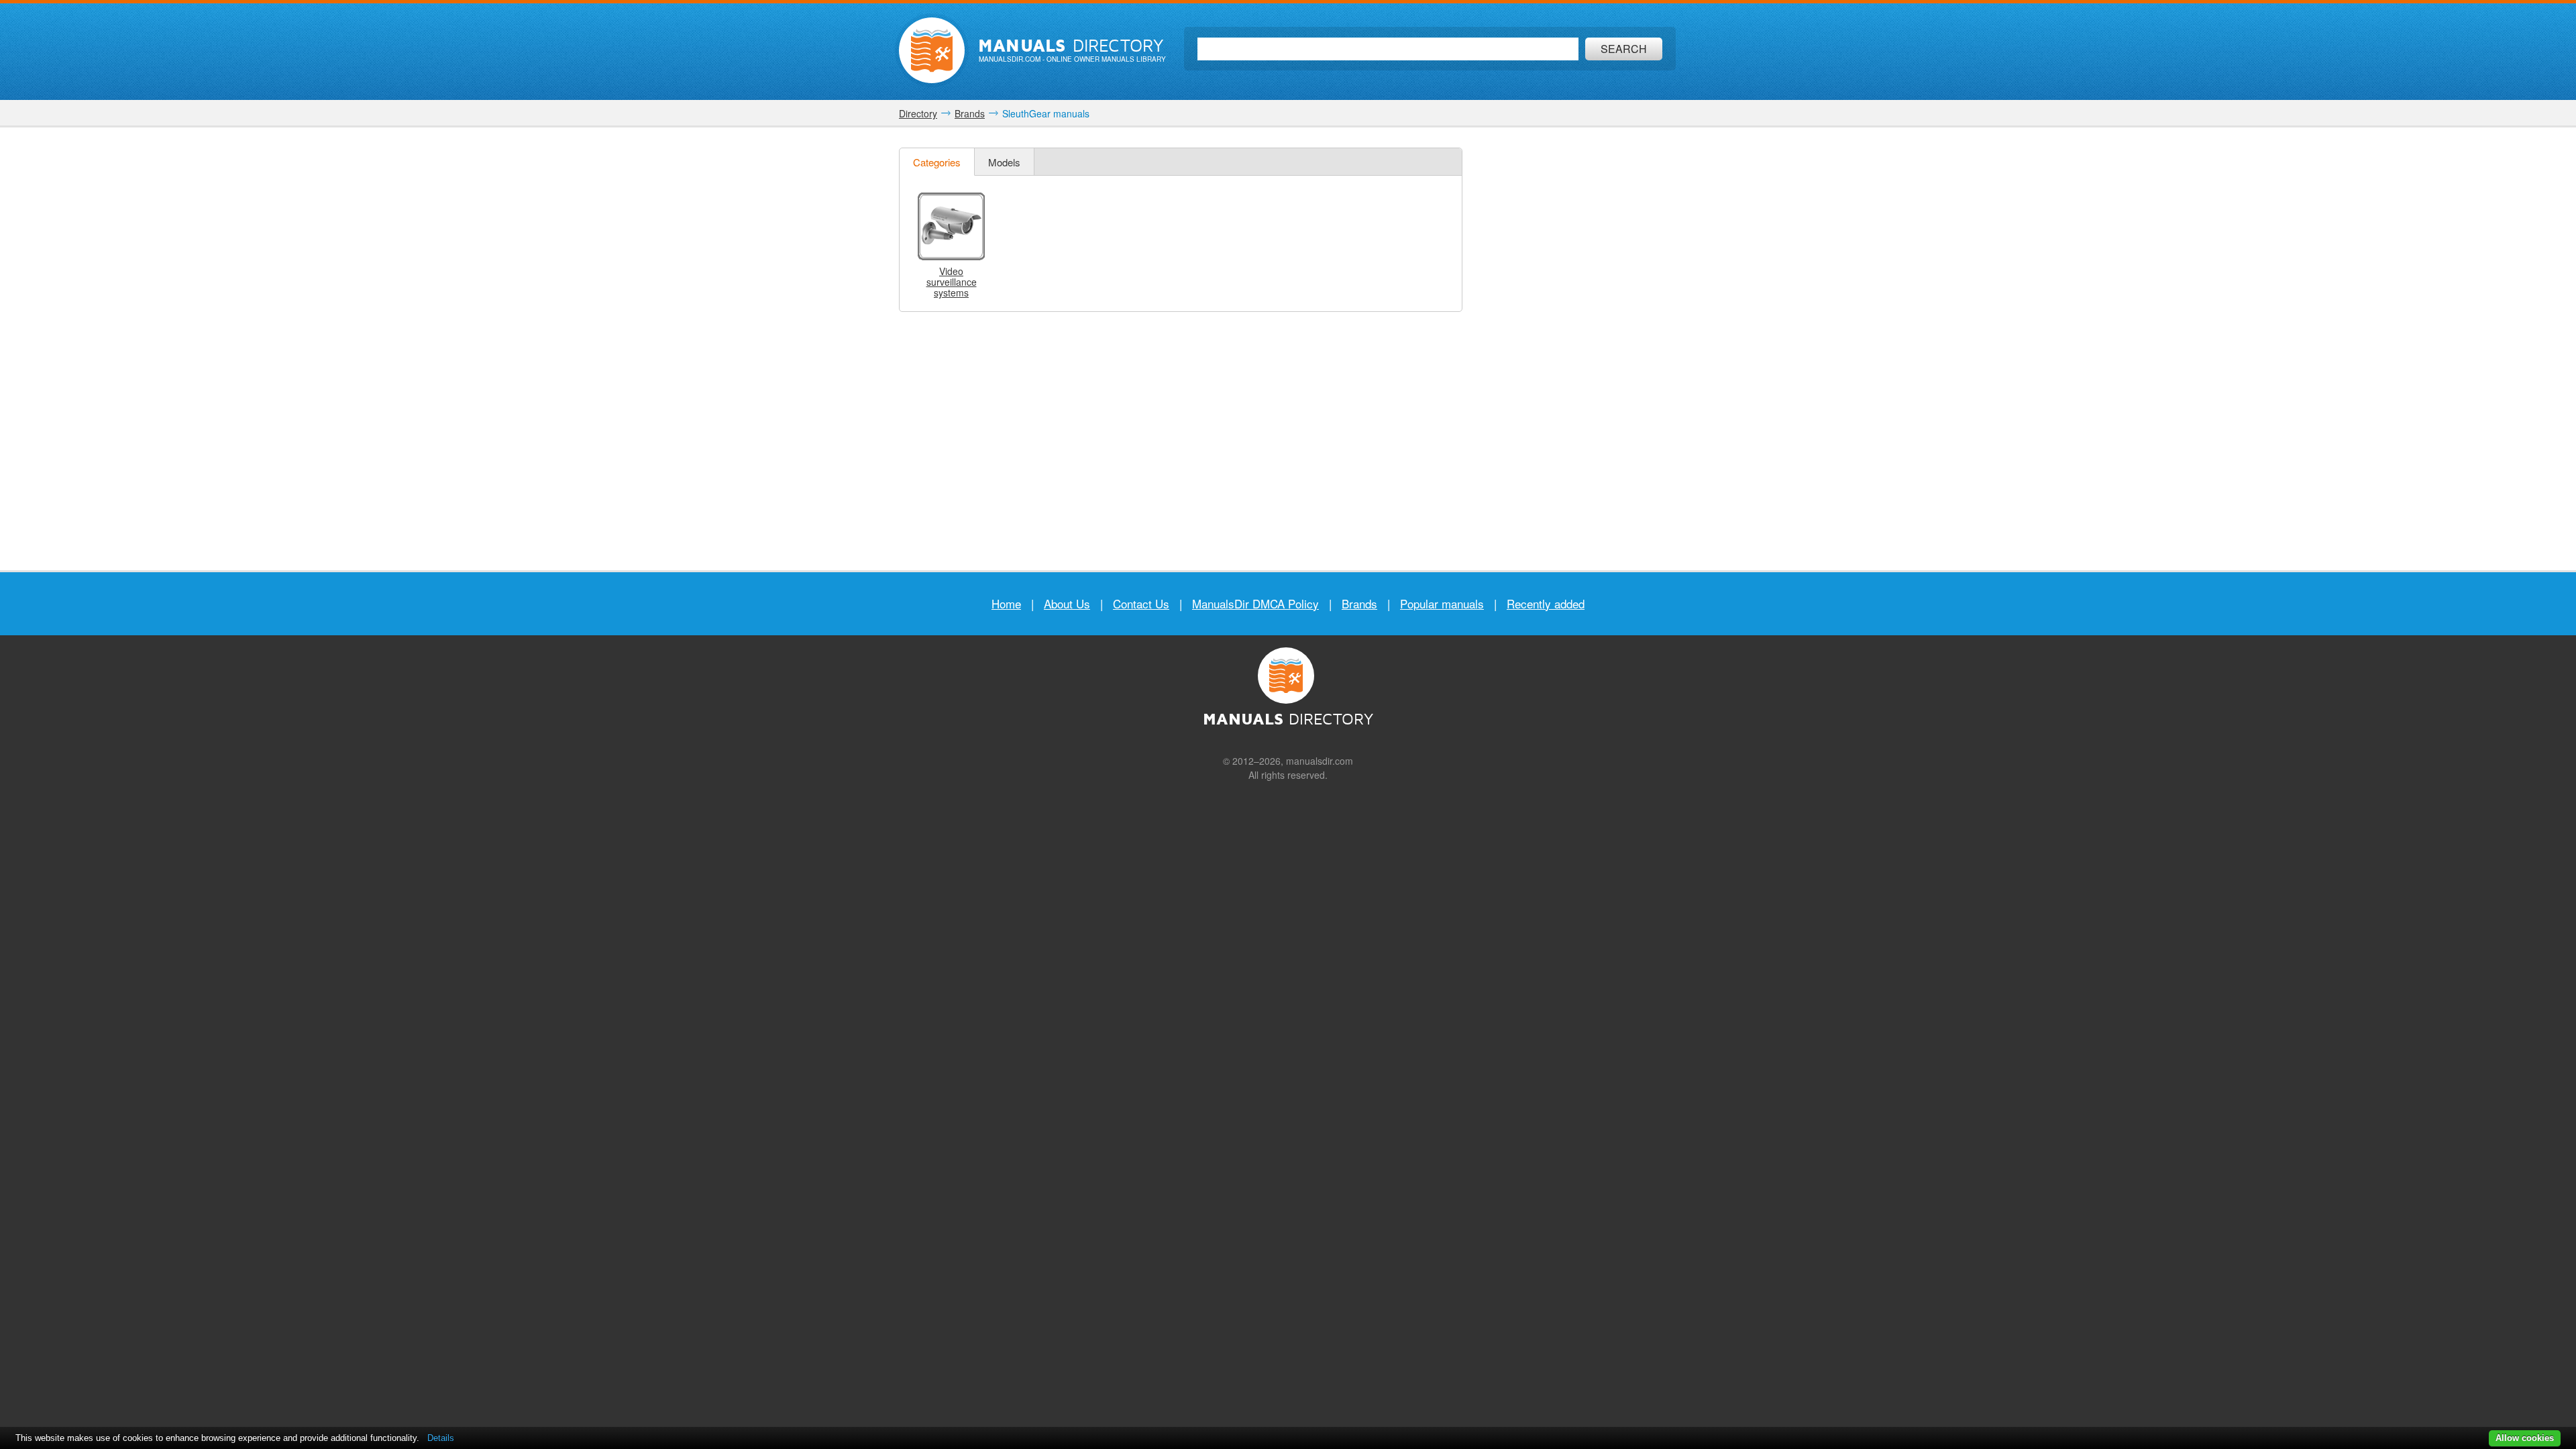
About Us (1067, 603)
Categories (937, 162)
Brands (1359, 603)
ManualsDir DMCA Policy (1255, 603)
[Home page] (932, 50)
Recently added (1546, 603)
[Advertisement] (1576, 349)
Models (1004, 162)
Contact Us (1141, 603)
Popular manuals (1442, 603)
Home (1006, 603)
